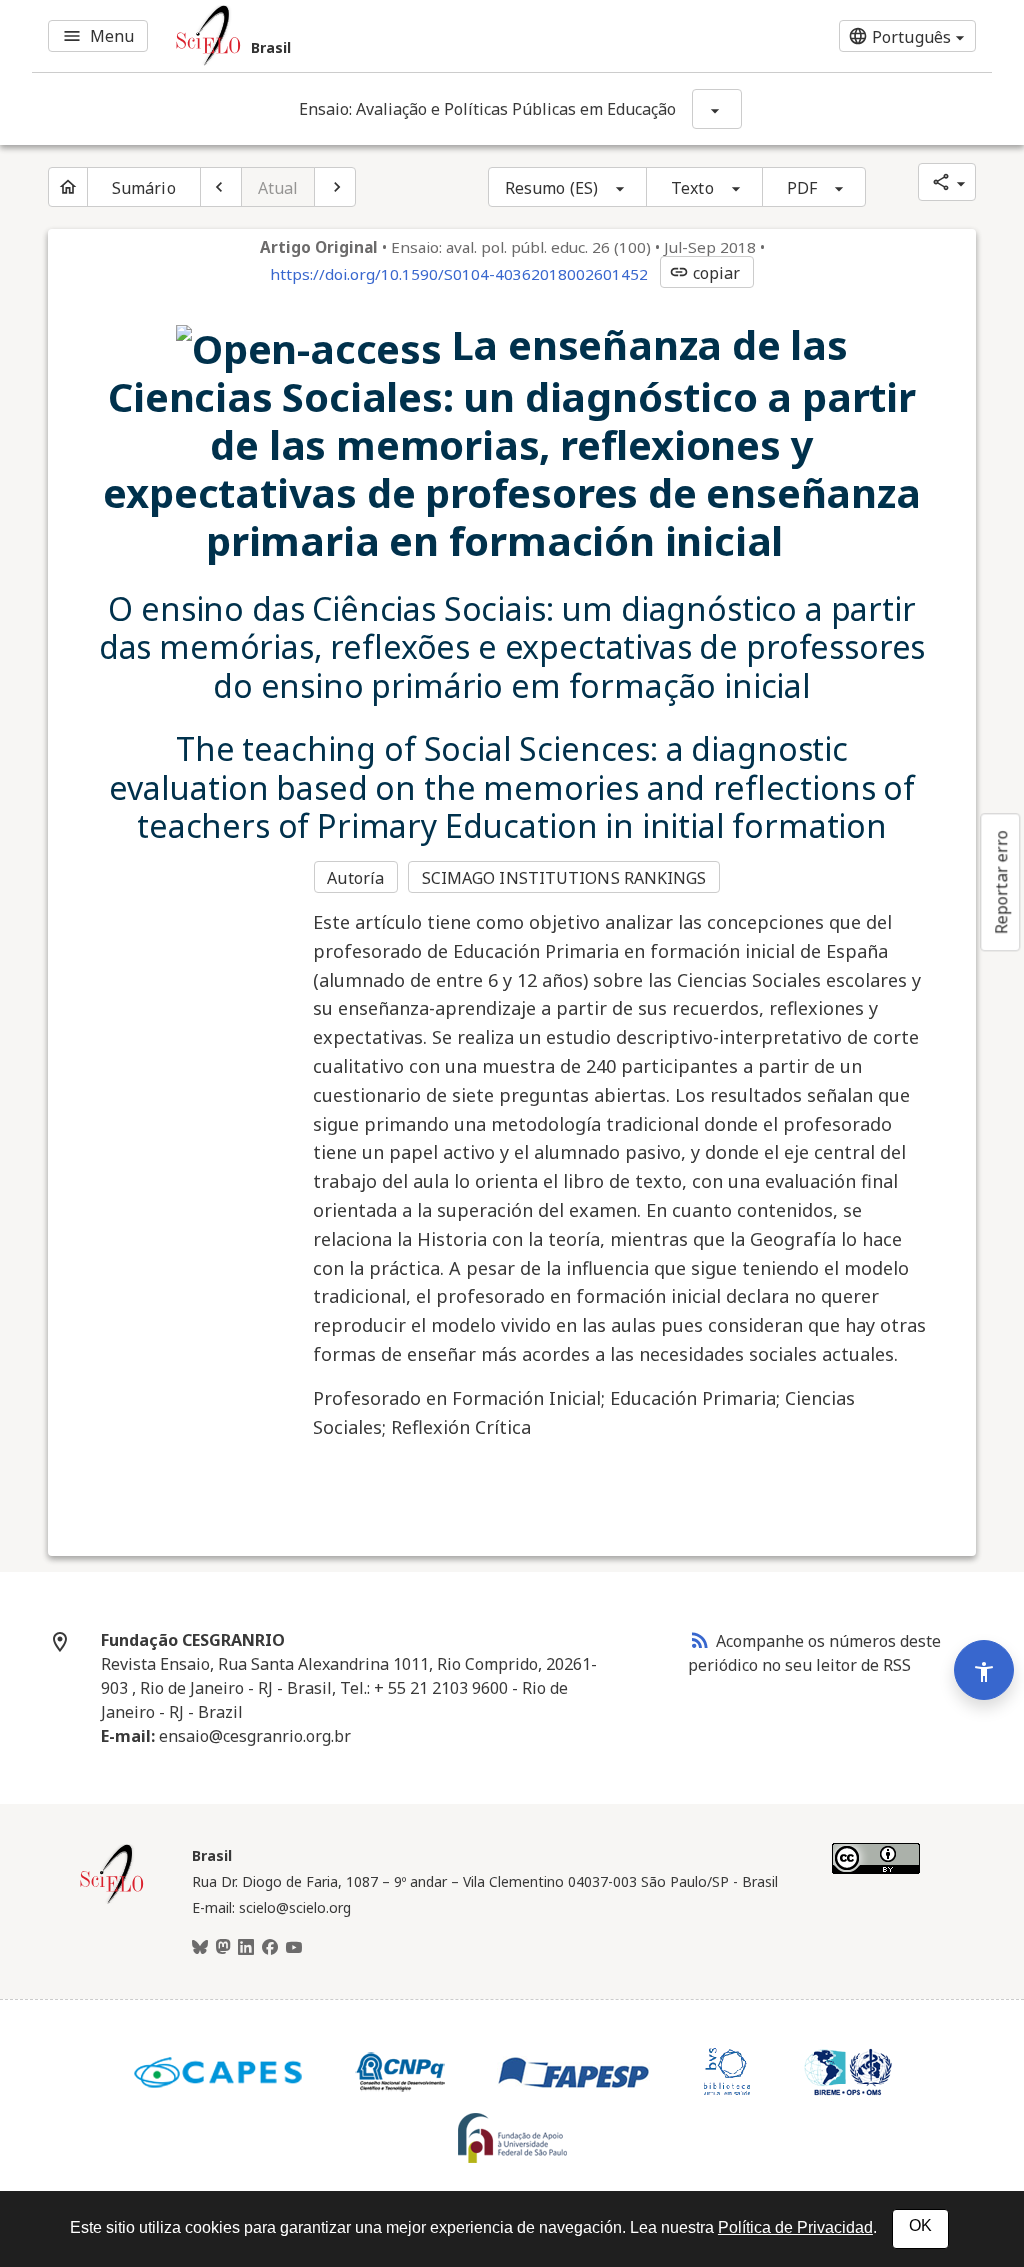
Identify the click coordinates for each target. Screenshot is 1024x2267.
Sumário (144, 188)
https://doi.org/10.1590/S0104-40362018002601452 (459, 274)
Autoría (355, 878)
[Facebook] (270, 1948)
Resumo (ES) (551, 188)
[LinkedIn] (246, 1948)
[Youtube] (294, 1948)
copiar (705, 273)
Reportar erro (1001, 882)
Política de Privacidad (795, 2227)
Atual (278, 188)
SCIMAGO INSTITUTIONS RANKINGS (564, 878)
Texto (692, 188)
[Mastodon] (223, 1948)
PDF (802, 188)
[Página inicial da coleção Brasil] (112, 1901)
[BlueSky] (200, 1948)
